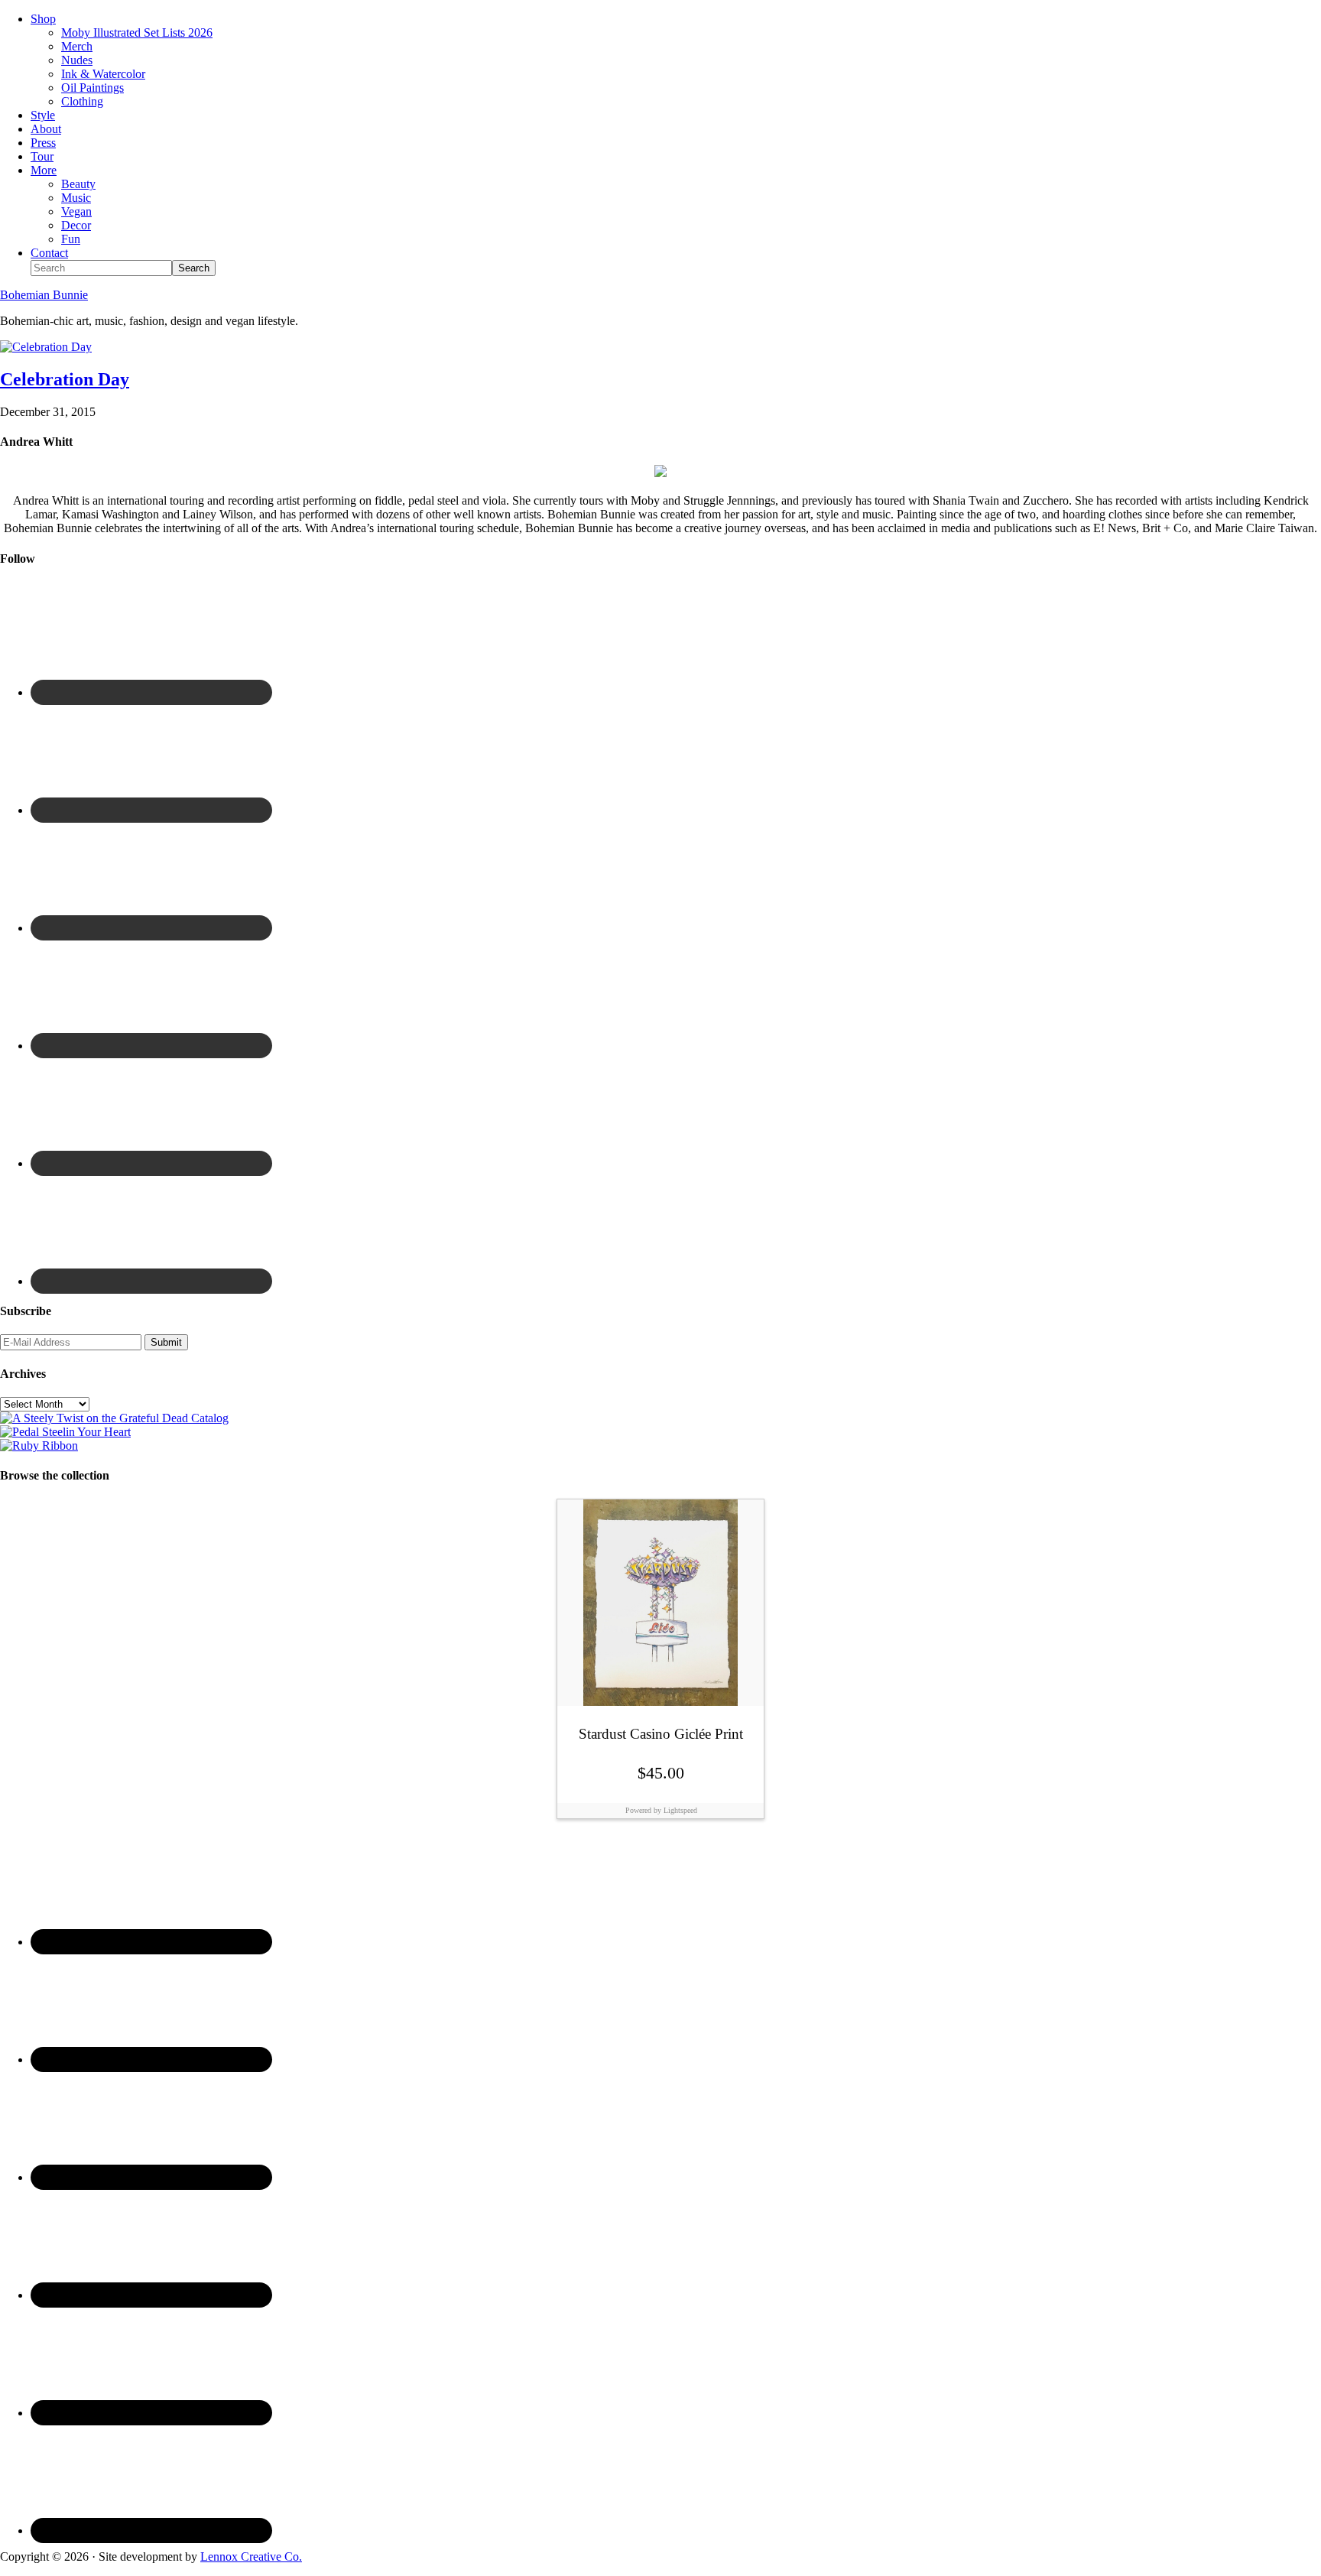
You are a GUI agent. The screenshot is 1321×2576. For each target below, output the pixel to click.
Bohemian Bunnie (44, 295)
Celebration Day (65, 379)
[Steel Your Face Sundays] (114, 1418)
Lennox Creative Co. (251, 2557)
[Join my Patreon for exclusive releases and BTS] (39, 1446)
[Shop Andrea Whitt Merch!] (65, 1432)
